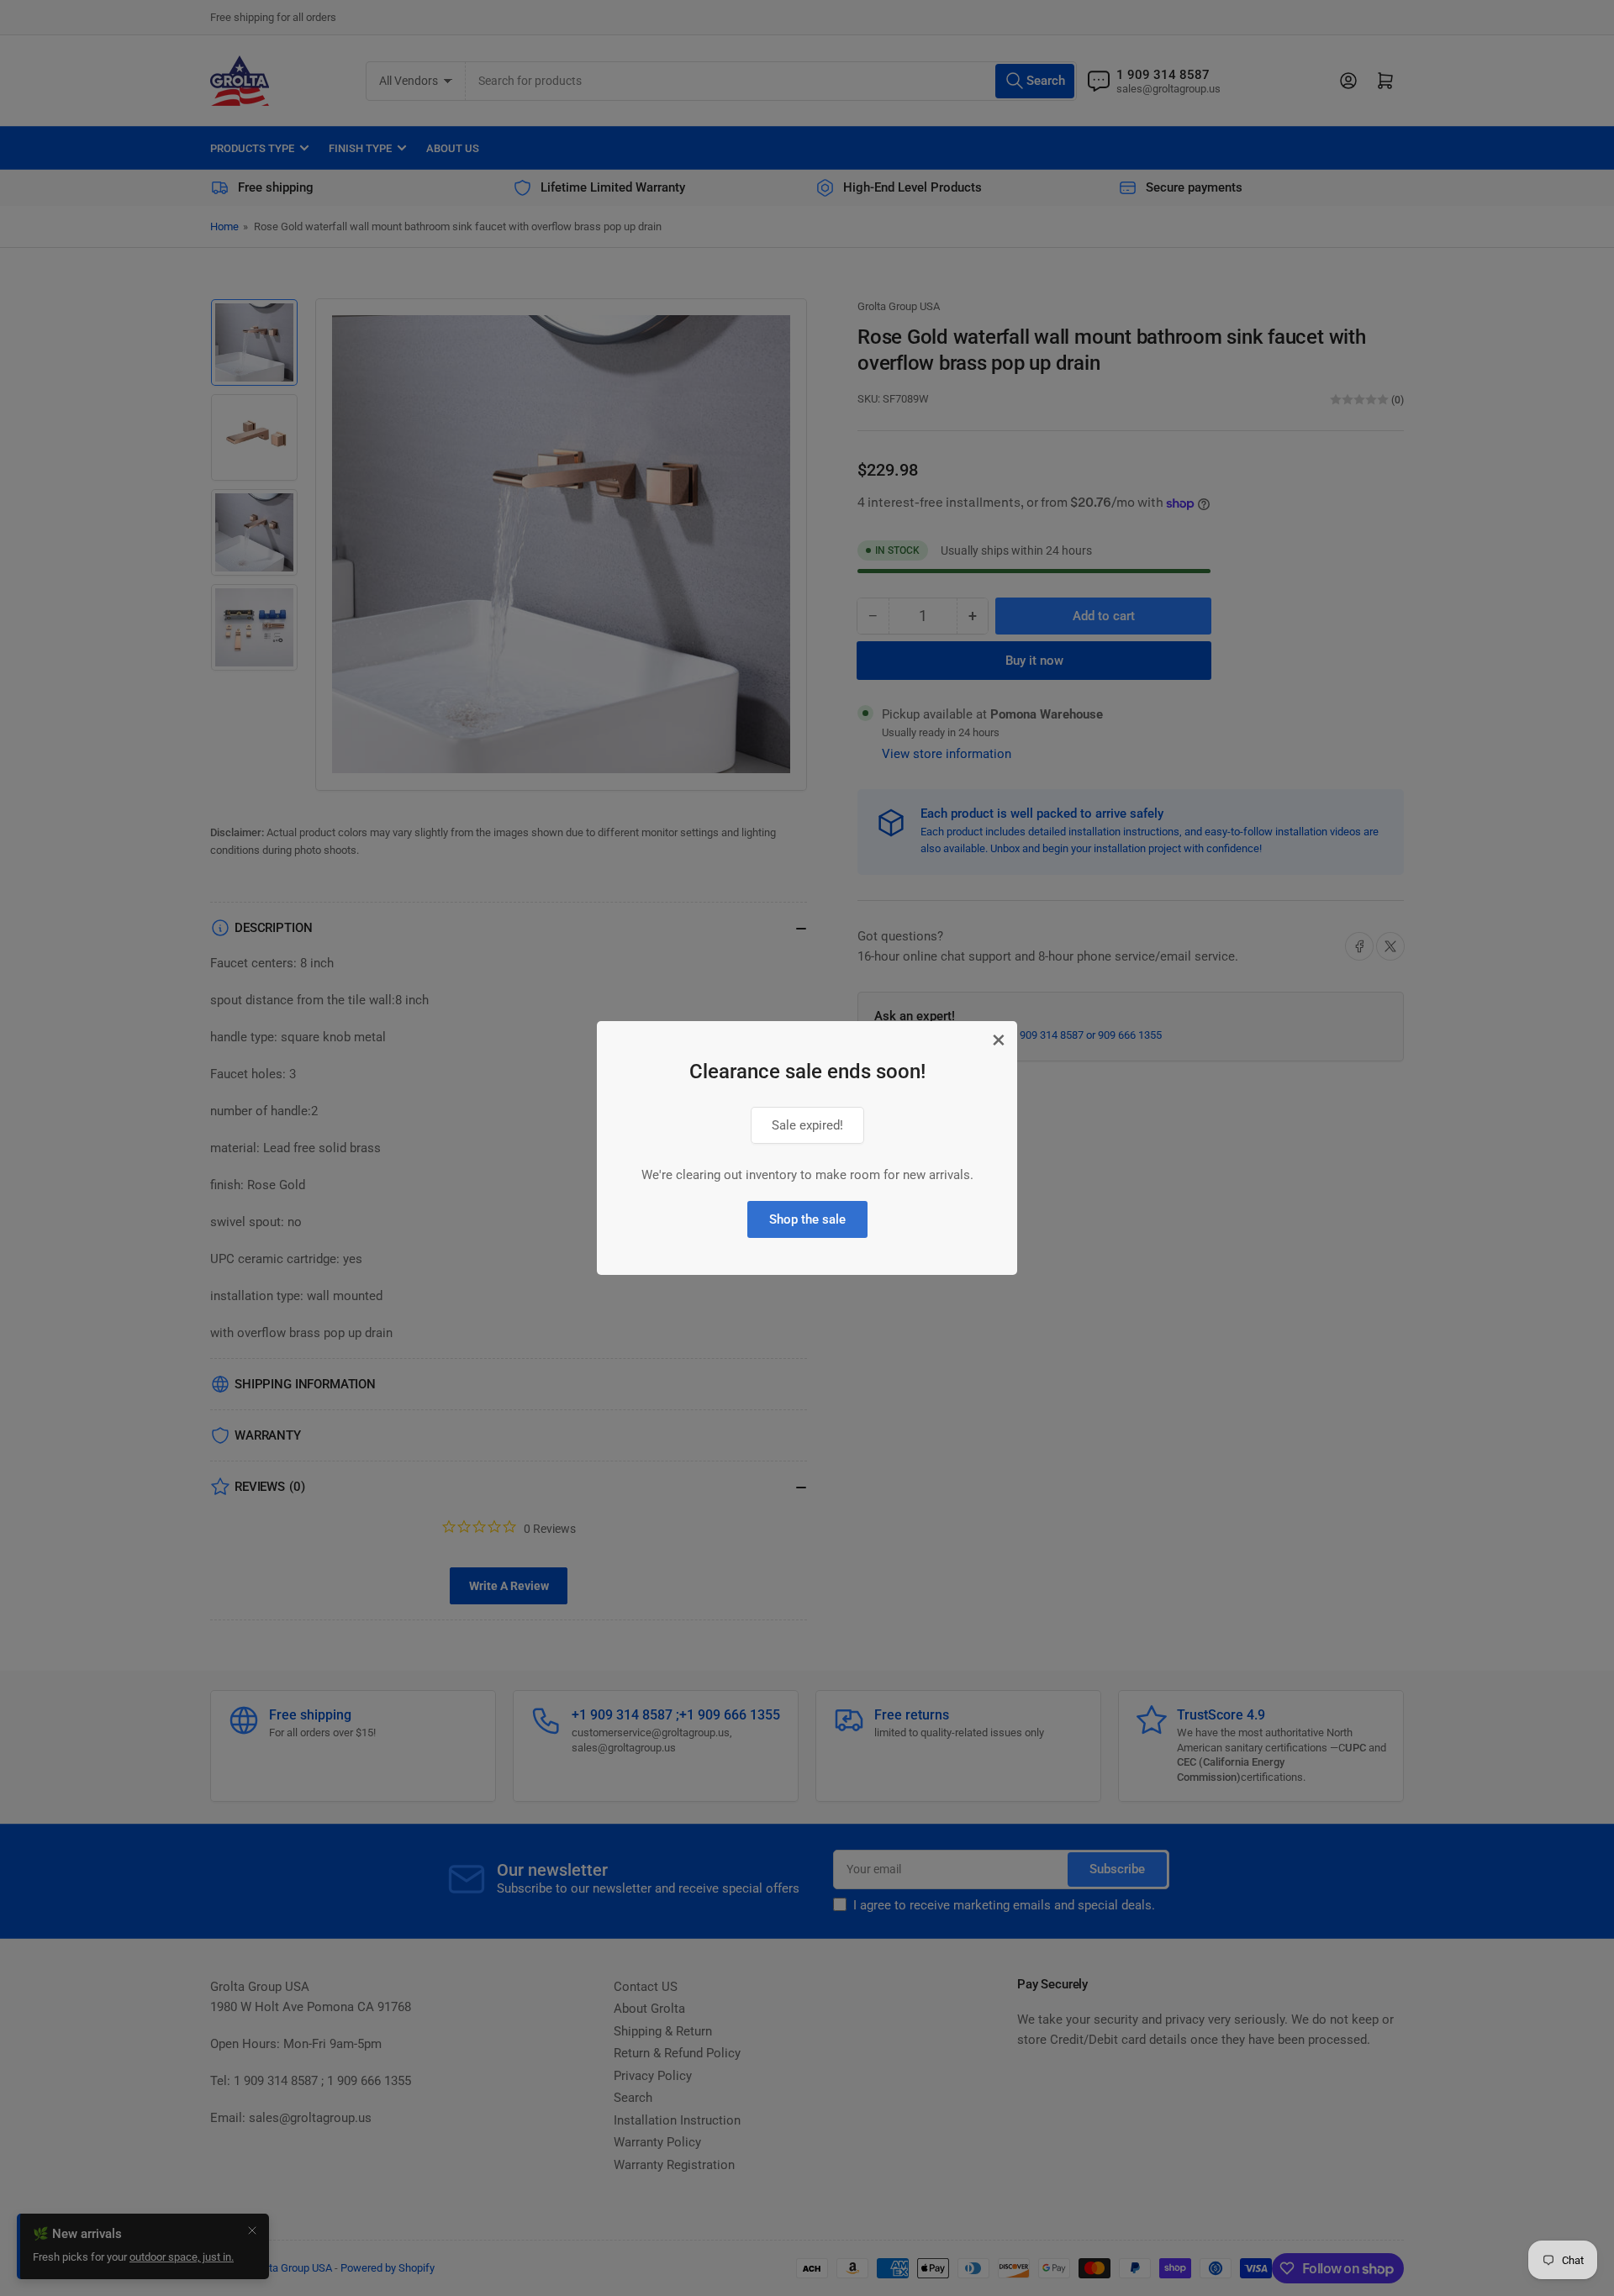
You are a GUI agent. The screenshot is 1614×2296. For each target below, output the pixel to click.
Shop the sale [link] (807, 1219)
